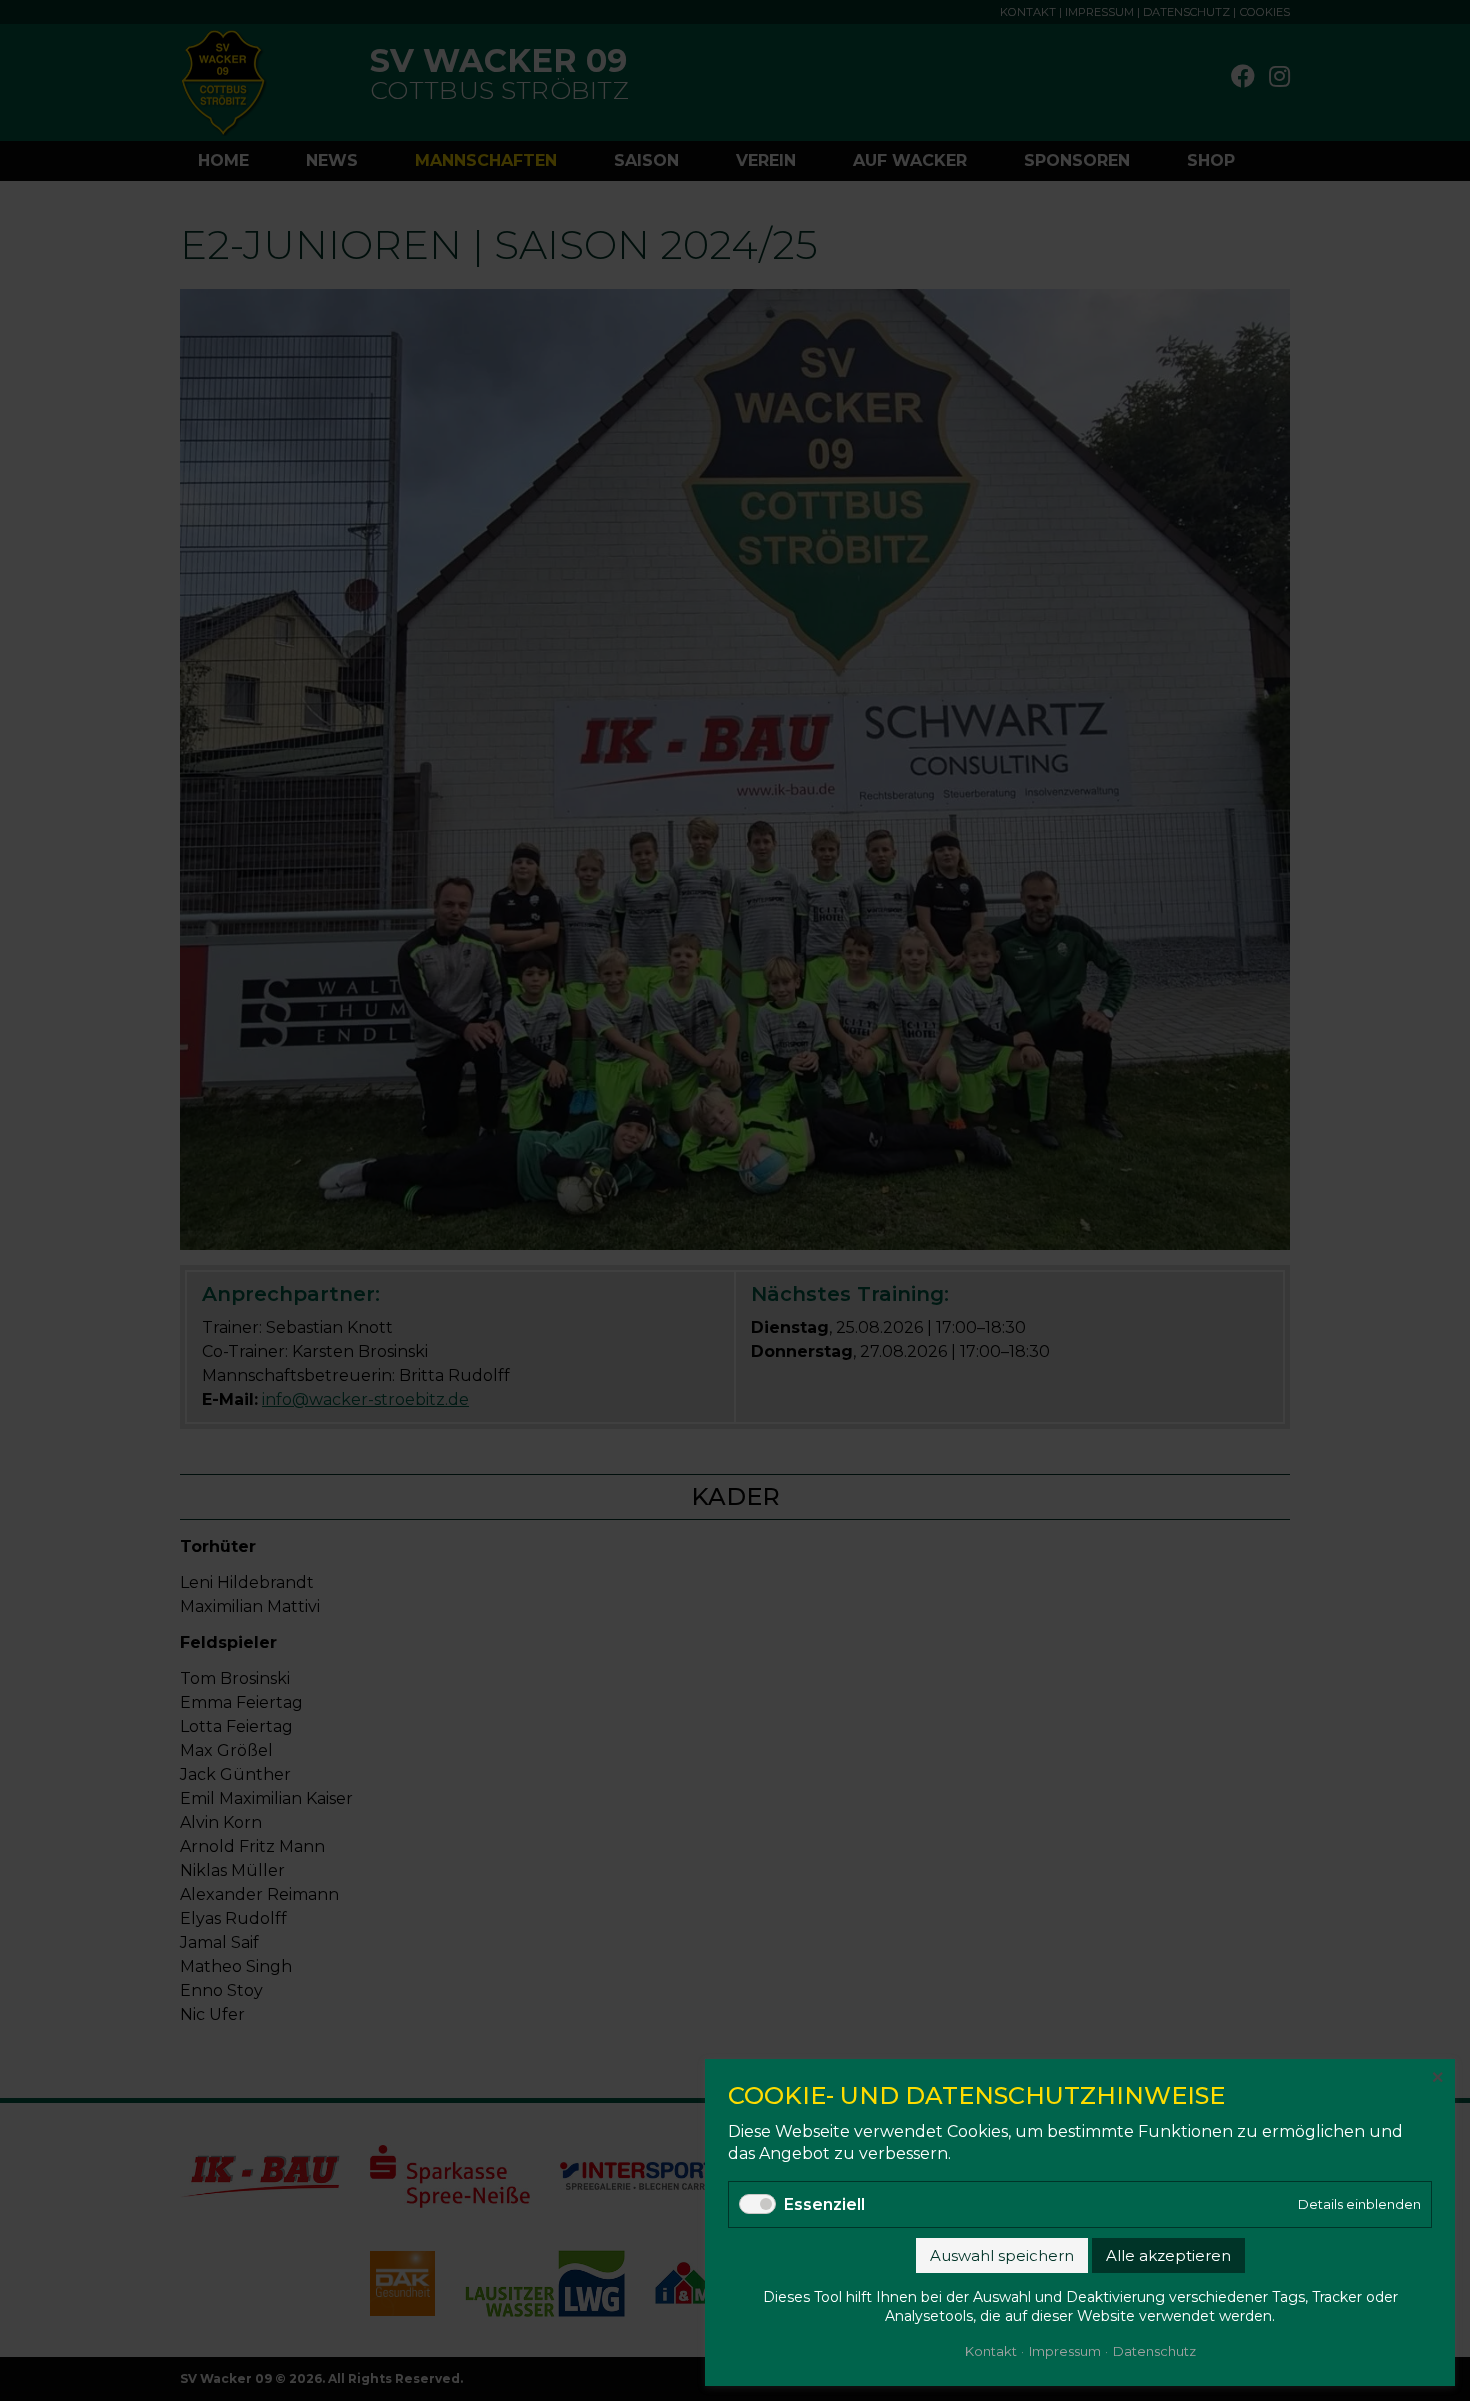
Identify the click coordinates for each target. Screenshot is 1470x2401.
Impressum (1065, 2351)
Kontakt (991, 2351)
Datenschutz (1154, 2351)
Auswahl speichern (1002, 2255)
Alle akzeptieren (1168, 2255)
